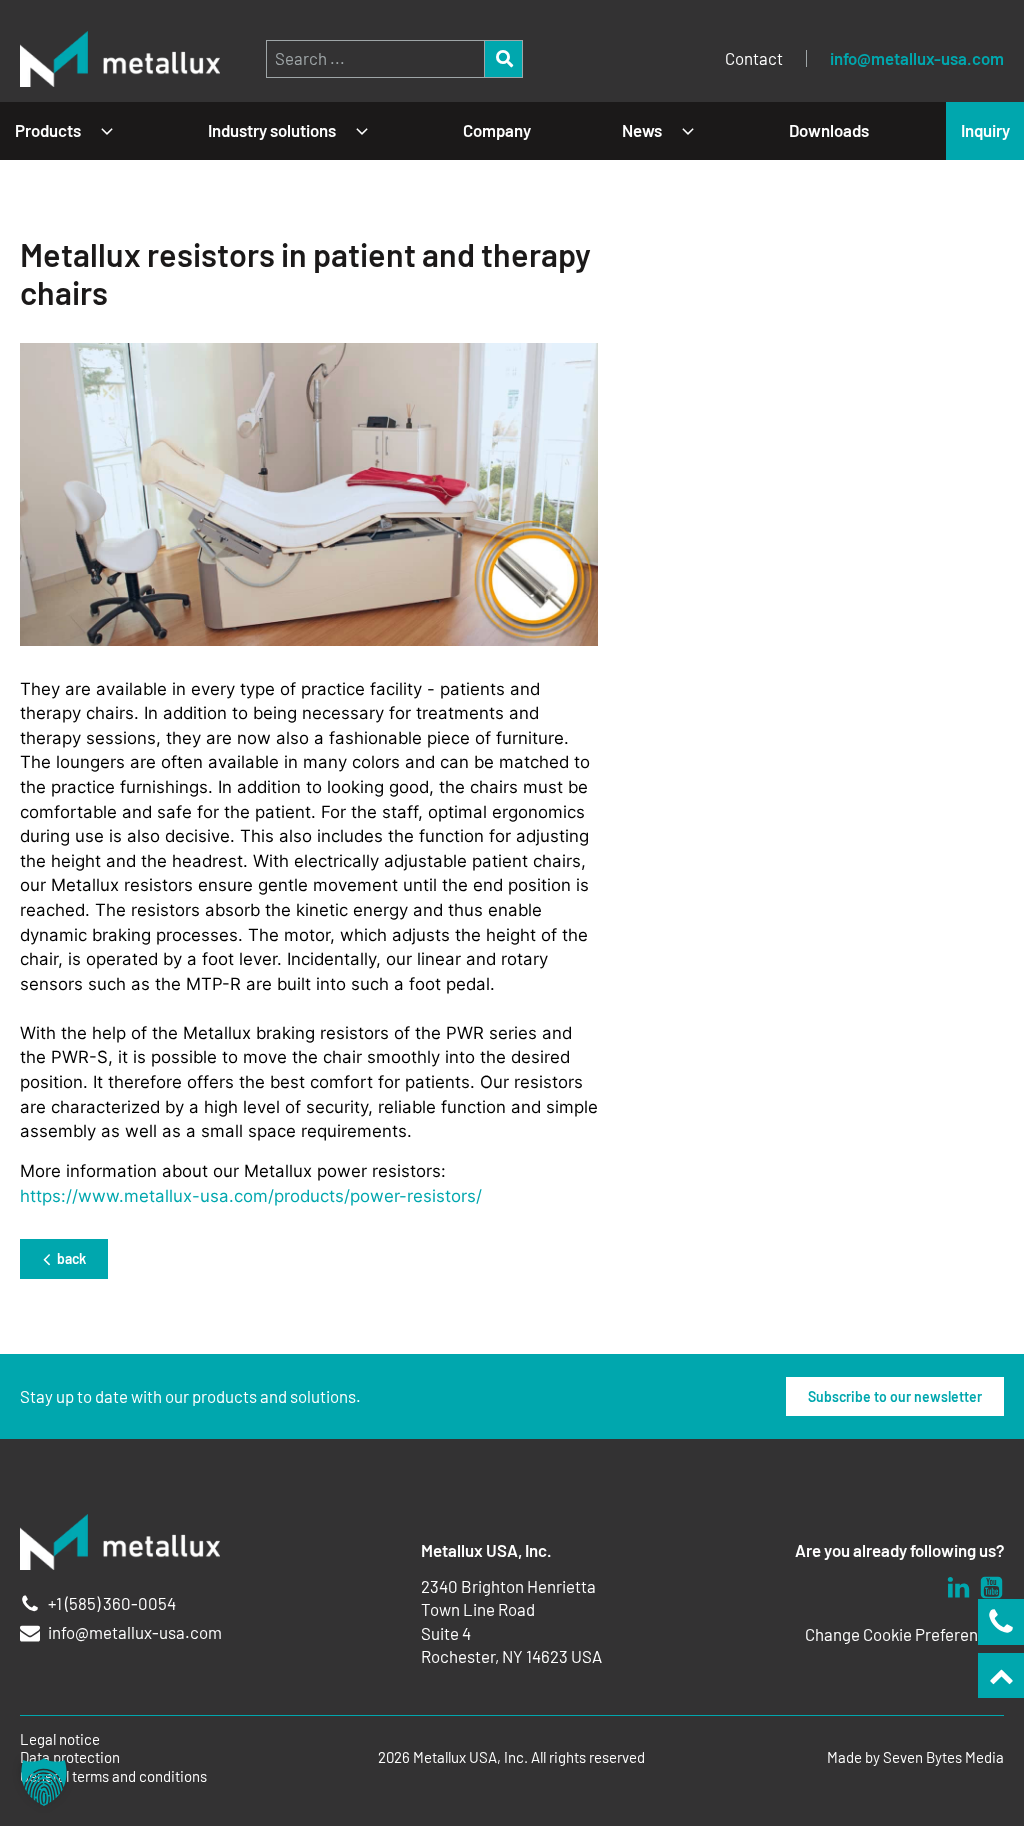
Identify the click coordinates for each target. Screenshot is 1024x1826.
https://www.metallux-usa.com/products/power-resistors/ (251, 1196)
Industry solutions (272, 130)
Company (497, 130)
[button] (44, 1782)
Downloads (829, 130)
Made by (915, 1757)
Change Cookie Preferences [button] (904, 1634)
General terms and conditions (113, 1776)
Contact (754, 58)
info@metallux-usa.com (917, 58)
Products (48, 130)
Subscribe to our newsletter (895, 1396)
